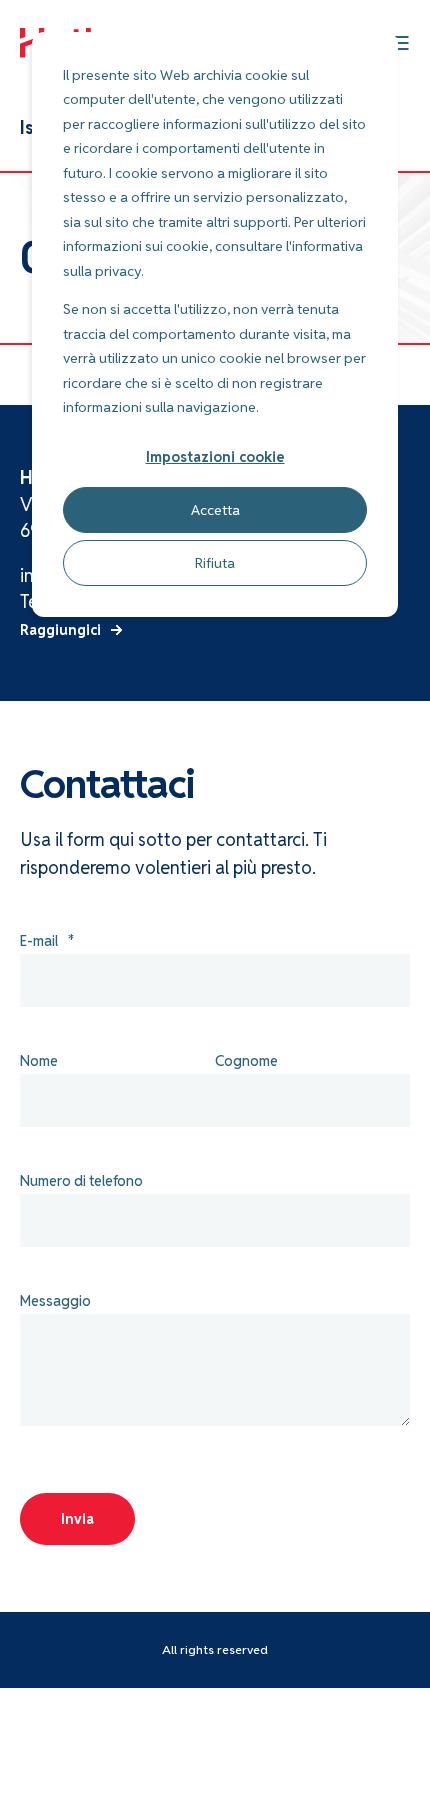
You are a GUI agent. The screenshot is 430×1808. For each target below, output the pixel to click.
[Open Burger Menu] (400, 43)
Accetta (215, 510)
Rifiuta (215, 563)
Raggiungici (60, 630)
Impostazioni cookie (215, 457)
